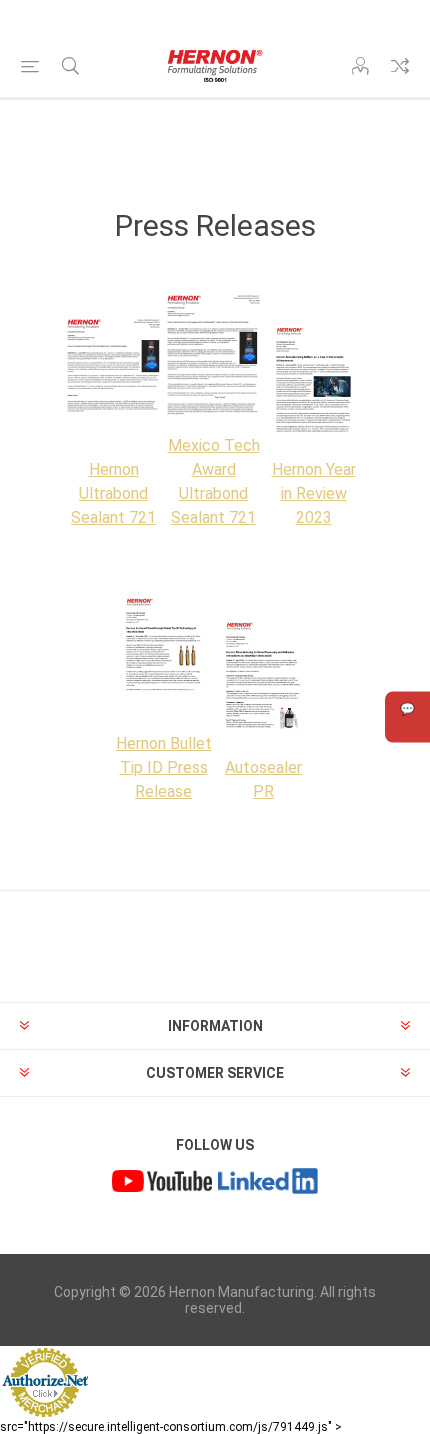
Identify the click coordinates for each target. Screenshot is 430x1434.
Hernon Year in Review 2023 (314, 493)
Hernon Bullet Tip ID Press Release (164, 767)
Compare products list (400, 66)
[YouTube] (162, 1184)
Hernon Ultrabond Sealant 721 (113, 493)
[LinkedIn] (268, 1184)
